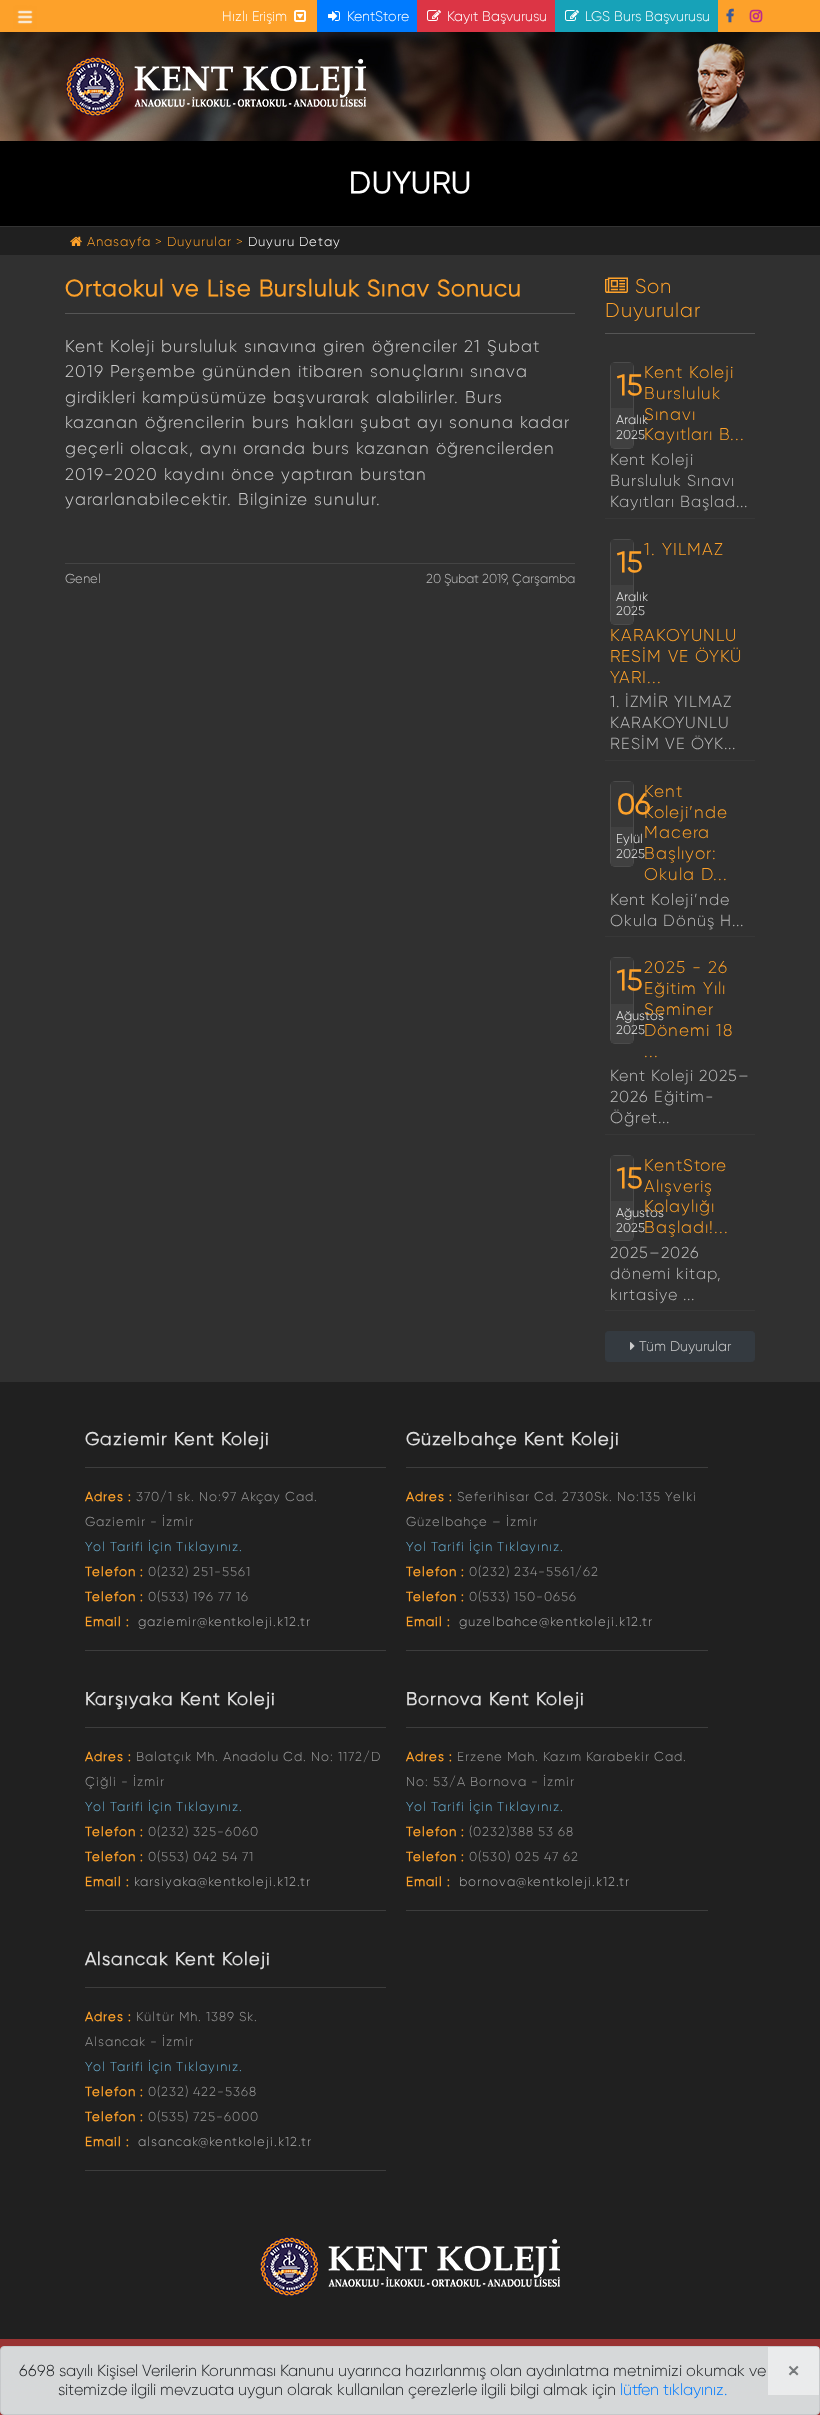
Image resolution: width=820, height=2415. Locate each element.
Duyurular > (205, 241)
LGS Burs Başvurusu (645, 16)
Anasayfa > (125, 241)
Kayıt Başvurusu (495, 16)
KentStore (376, 16)
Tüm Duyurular (683, 1346)
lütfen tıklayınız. (673, 2389)
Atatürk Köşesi (719, 87)
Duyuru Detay (294, 241)
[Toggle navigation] (25, 17)
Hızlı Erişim (256, 16)
